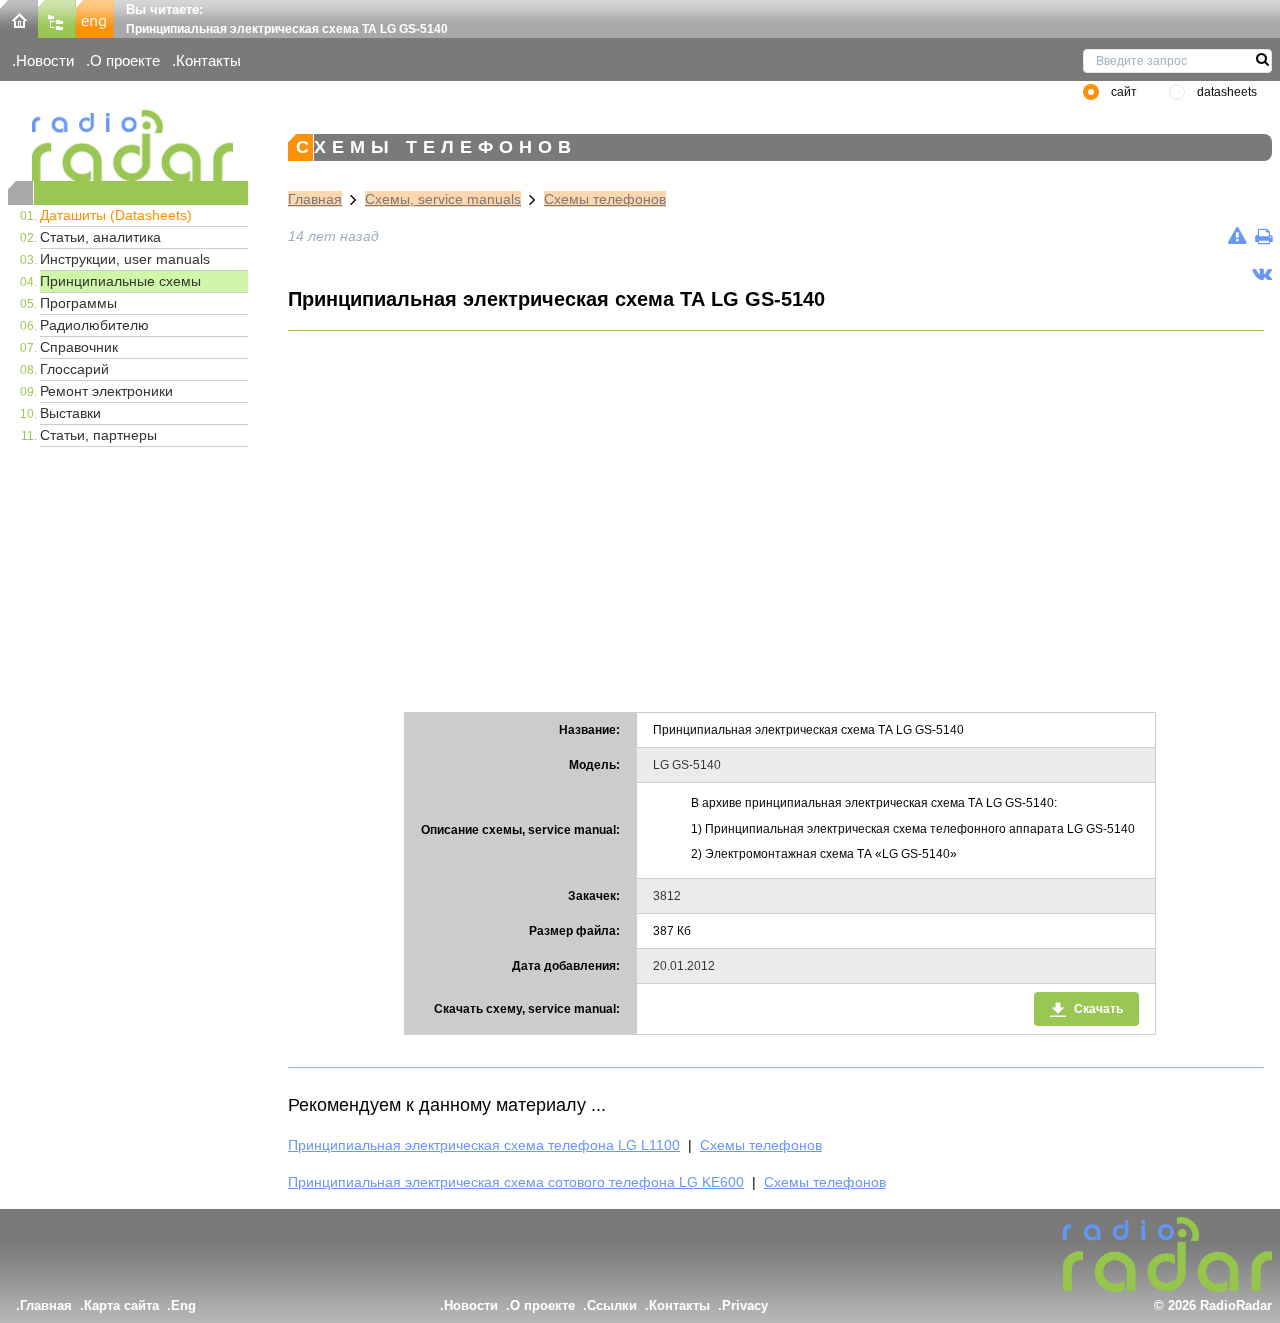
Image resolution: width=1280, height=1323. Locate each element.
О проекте (125, 60)
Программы (78, 303)
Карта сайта (121, 1305)
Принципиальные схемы (120, 281)
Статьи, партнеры (98, 435)
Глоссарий (74, 369)
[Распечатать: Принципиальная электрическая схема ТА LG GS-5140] (1263, 236)
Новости (45, 60)
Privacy (745, 1305)
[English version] (95, 17)
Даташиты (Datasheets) (116, 215)
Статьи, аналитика (100, 237)
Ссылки (612, 1305)
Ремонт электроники (106, 391)
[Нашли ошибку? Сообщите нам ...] (1237, 236)
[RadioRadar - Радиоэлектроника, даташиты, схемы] (128, 145)
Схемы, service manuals (443, 199)
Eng (183, 1305)
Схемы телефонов (605, 199)
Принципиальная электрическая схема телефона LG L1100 (484, 1145)
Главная (315, 199)
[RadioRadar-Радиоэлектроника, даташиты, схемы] (19, 17)
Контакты (208, 60)
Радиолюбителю (94, 325)
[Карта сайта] (57, 17)
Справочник (79, 347)
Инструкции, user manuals (125, 259)
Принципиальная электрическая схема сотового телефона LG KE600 (516, 1182)
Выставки (70, 413)
